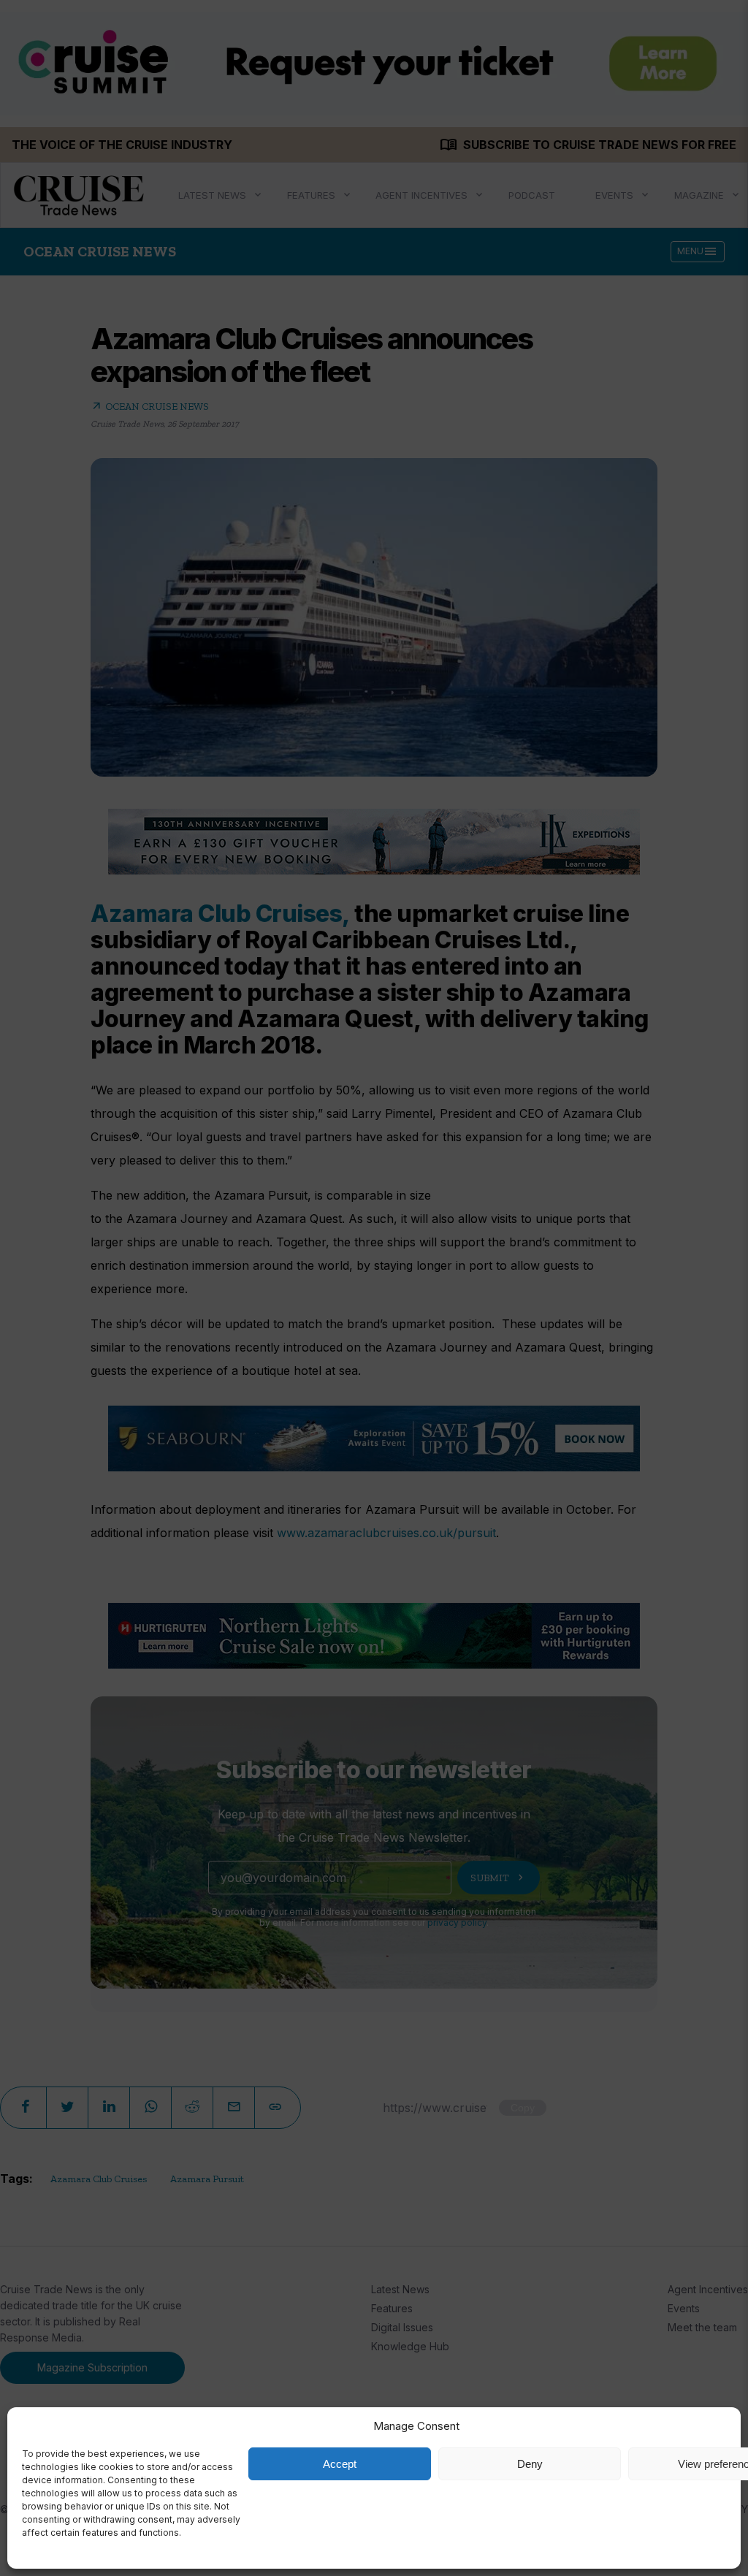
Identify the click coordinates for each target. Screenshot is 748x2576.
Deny (530, 2464)
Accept (340, 2464)
